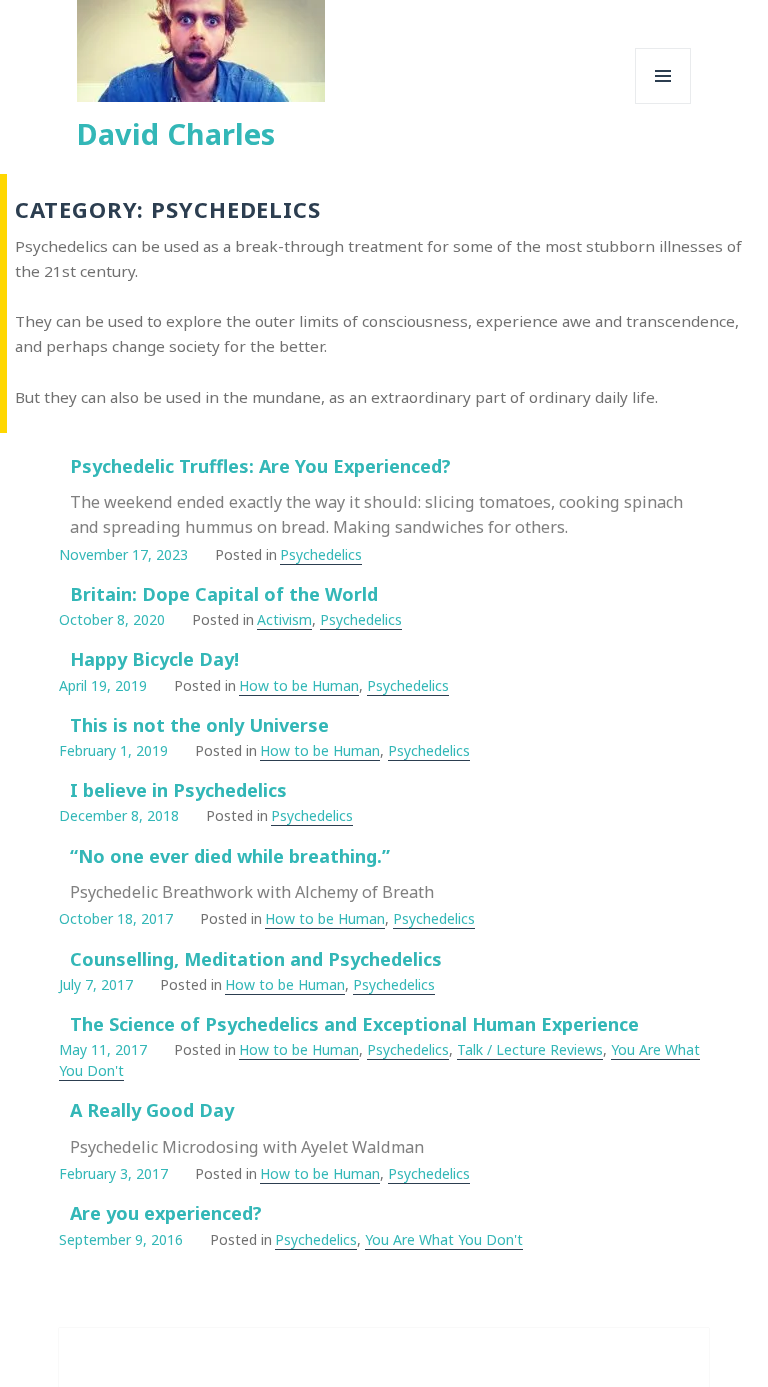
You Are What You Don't (444, 1239)
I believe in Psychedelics (178, 790)
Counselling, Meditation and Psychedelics (256, 959)
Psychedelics (321, 554)
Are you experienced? (166, 1213)
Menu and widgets (663, 103)
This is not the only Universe (199, 725)
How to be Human (299, 685)
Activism (284, 619)
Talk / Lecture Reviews (530, 1049)
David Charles (176, 133)
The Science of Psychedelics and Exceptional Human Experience (354, 1024)
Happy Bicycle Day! (154, 659)
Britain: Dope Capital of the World (224, 594)
